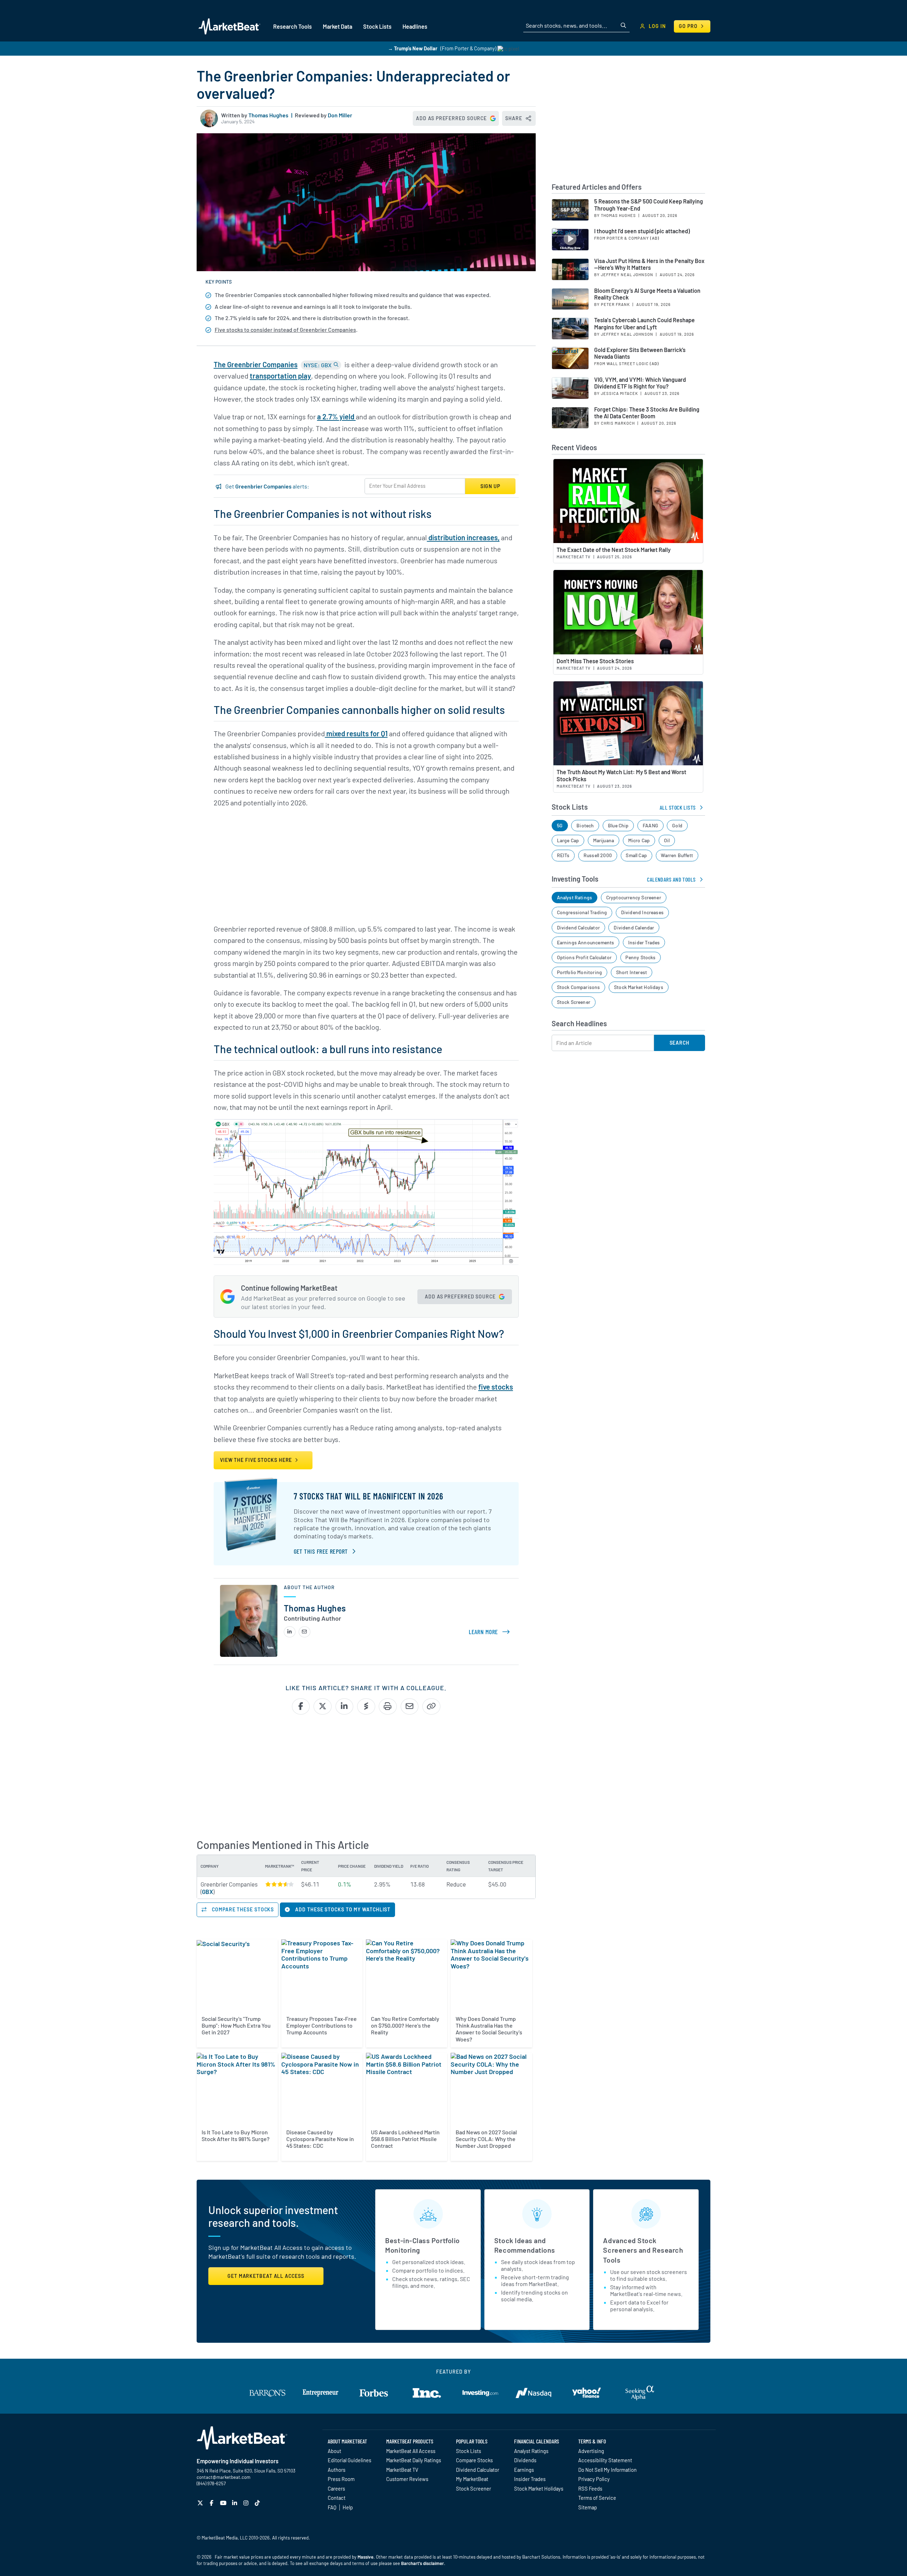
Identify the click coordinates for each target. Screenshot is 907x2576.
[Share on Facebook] (301, 1706)
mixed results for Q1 (356, 733)
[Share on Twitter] (323, 1706)
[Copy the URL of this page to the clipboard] (431, 1706)
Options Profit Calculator (584, 957)
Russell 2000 (598, 855)
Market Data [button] (337, 26)
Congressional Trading (582, 912)
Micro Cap (639, 840)
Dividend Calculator (578, 927)
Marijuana (604, 840)
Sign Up (490, 486)
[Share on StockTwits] (366, 1706)
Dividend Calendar (634, 927)
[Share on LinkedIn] (345, 1706)
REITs (563, 855)
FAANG (650, 825)
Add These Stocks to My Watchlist (342, 1909)
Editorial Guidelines (350, 2460)
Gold (677, 825)
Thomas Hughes (268, 115)
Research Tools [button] (292, 26)
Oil (667, 840)
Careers (336, 2488)
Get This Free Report (321, 1551)
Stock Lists (469, 2451)
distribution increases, (463, 537)
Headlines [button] (415, 26)
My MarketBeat (472, 2479)
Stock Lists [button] (377, 26)
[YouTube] (224, 2503)
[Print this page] (388, 1706)
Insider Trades (644, 942)
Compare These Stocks (242, 1909)
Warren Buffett (677, 855)
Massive (365, 2557)
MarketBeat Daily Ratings (414, 2460)
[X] (201, 2503)
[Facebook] (212, 2503)
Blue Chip (618, 825)
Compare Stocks (474, 2460)
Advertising (591, 2451)
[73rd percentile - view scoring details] (280, 1884)
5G (560, 825)
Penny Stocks (640, 957)
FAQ (332, 2507)
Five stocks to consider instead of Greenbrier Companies (285, 329)
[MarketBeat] (229, 26)
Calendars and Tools (671, 879)
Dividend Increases (642, 912)
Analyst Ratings (575, 897)
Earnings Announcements (586, 942)
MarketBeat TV (402, 2470)
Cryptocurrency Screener (634, 897)
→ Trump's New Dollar (413, 48)
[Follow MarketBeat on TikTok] (258, 2503)
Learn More (491, 1632)
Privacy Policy (594, 2479)
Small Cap (636, 855)
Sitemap (588, 2507)
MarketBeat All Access (411, 2451)
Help (348, 2507)
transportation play (280, 376)
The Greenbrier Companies (256, 364)
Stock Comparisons (579, 987)
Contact (337, 2498)
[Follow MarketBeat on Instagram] (247, 2503)
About (334, 2451)
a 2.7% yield (336, 417)
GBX (207, 1892)
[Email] (305, 1632)
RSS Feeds (590, 2488)
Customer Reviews (407, 2479)
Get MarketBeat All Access (266, 2276)
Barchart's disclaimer (422, 2563)
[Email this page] (410, 1706)
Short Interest (632, 972)
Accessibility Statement (605, 2460)
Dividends (525, 2460)
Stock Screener (574, 1002)
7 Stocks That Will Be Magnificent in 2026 (368, 1496)
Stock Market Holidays (639, 987)
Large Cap (568, 840)
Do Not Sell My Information (607, 2470)
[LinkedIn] (290, 1632)
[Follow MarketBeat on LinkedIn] (235, 2503)
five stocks (496, 1387)
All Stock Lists (678, 807)
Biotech (585, 825)
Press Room (341, 2479)
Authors (337, 2470)
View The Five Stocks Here (257, 1460)
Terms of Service (597, 2498)
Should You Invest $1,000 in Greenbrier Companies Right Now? (359, 1333)
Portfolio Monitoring (580, 972)
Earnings (524, 2470)
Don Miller (340, 115)
